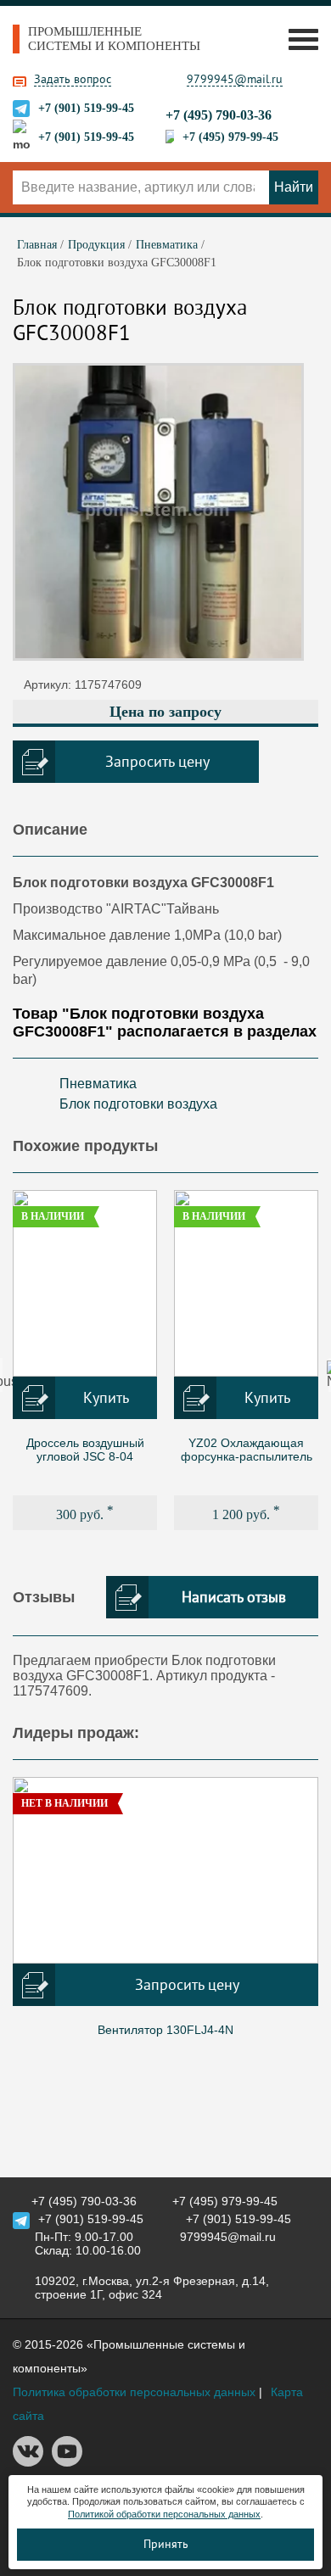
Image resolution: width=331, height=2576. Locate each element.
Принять (166, 2544)
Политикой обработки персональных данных (164, 2514)
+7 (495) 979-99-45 (230, 137)
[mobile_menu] (299, 39)
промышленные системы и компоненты (114, 39)
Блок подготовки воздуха (138, 1104)
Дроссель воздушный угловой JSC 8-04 (85, 1450)
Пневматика (98, 1084)
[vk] (28, 2462)
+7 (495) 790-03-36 (219, 115)
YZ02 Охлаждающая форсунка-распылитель (247, 1450)
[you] (67, 2462)
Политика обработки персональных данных (134, 2392)
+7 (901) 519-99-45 (86, 108)
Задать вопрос (73, 79)
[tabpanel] (85, 1360)
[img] (85, 1283)
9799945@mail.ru (235, 79)
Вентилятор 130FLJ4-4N (165, 2030)
